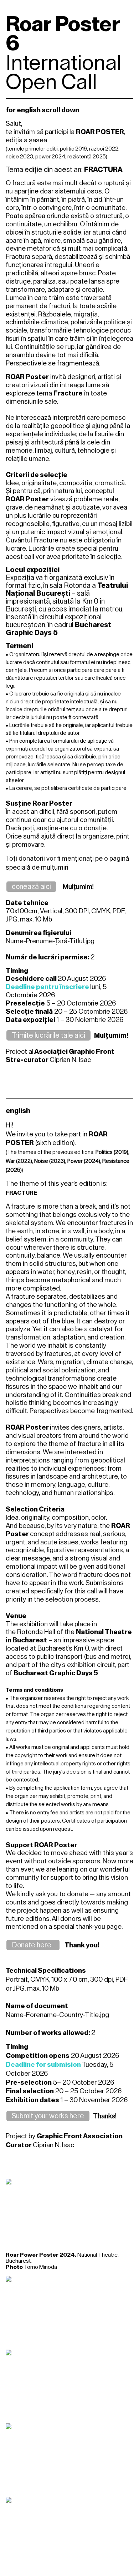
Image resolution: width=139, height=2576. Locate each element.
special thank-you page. (88, 1926)
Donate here (33, 1945)
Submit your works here (48, 2116)
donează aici (31, 886)
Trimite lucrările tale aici (48, 1035)
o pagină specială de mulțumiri (67, 863)
